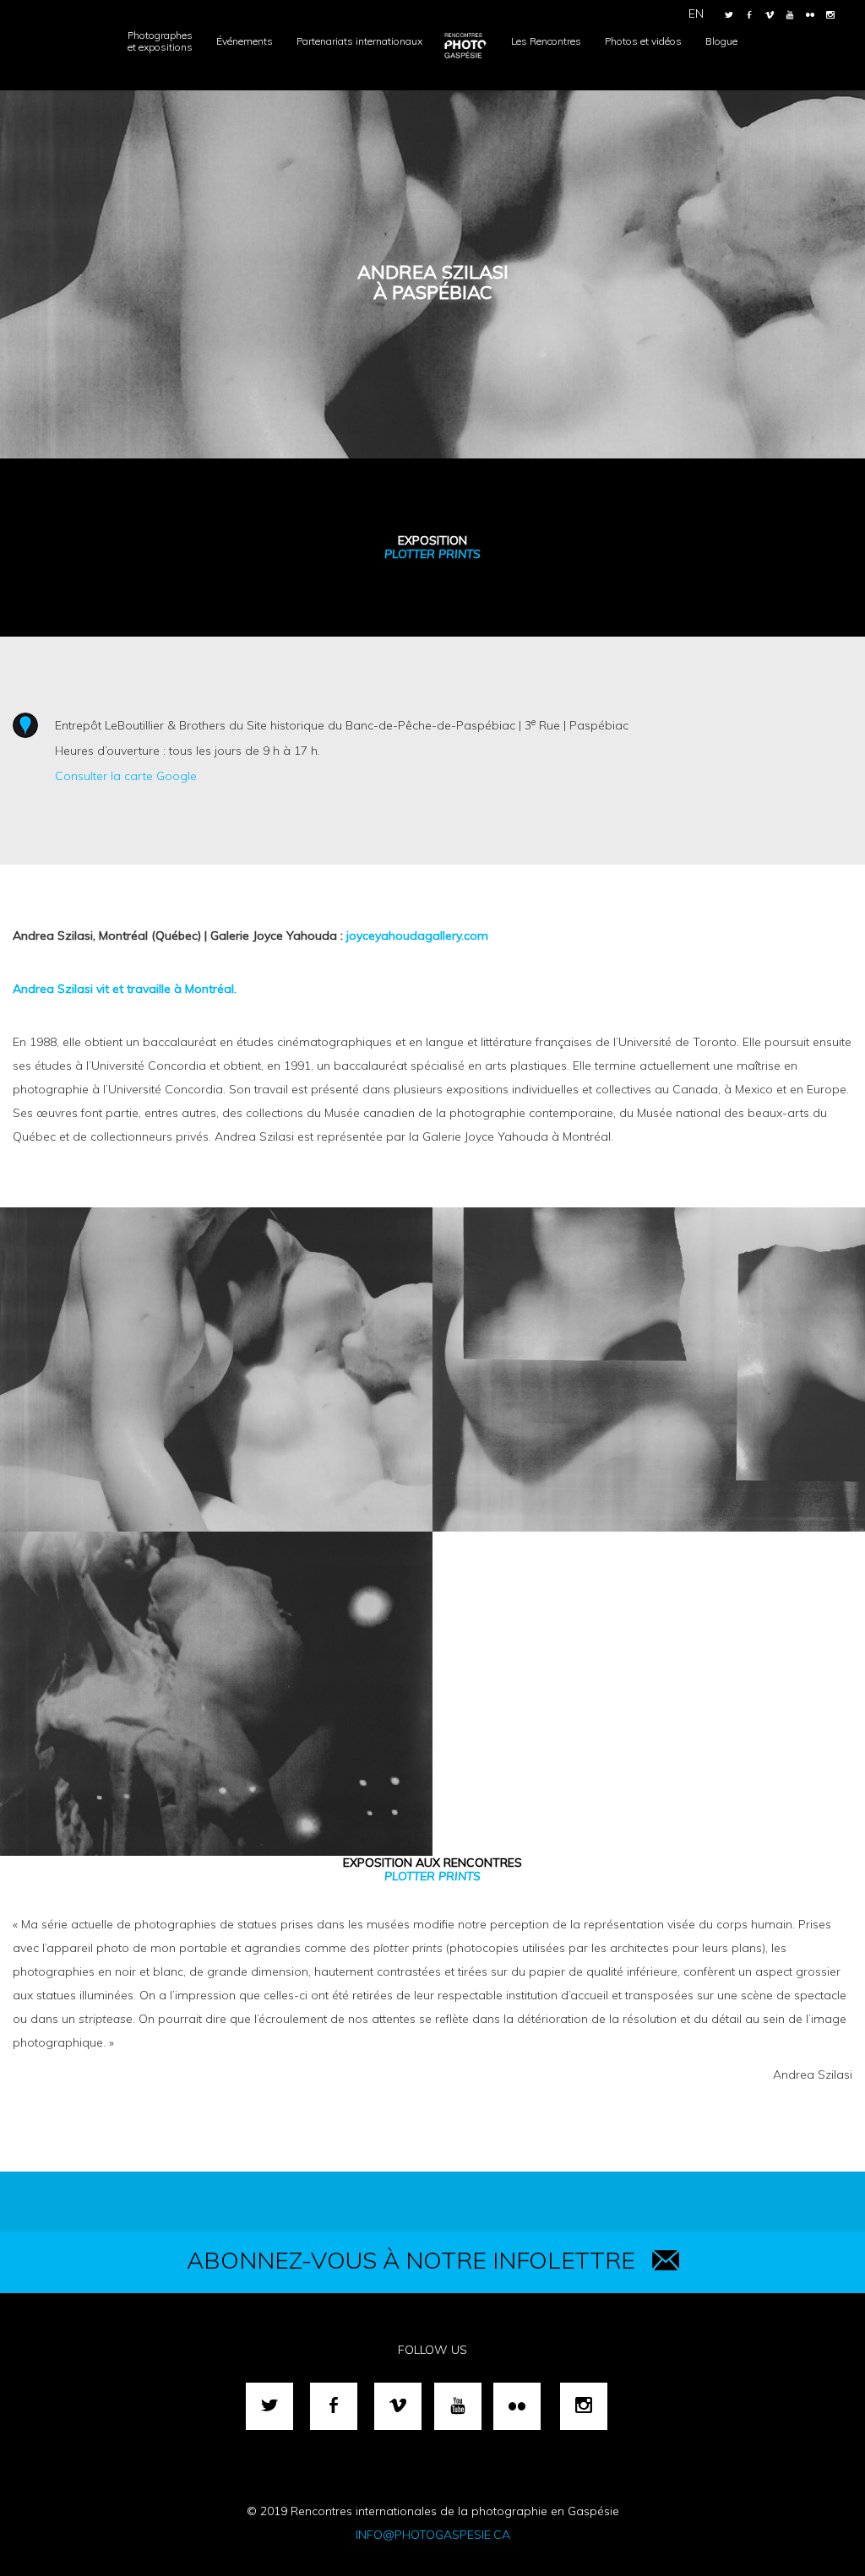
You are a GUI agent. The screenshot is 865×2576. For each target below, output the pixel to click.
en (696, 14)
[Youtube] (790, 15)
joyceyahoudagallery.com (417, 935)
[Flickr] (810, 15)
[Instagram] (830, 15)
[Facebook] (749, 15)
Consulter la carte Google (126, 776)
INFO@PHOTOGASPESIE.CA (433, 2535)
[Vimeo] (770, 15)
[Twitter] (729, 15)
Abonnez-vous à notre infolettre (411, 2260)
